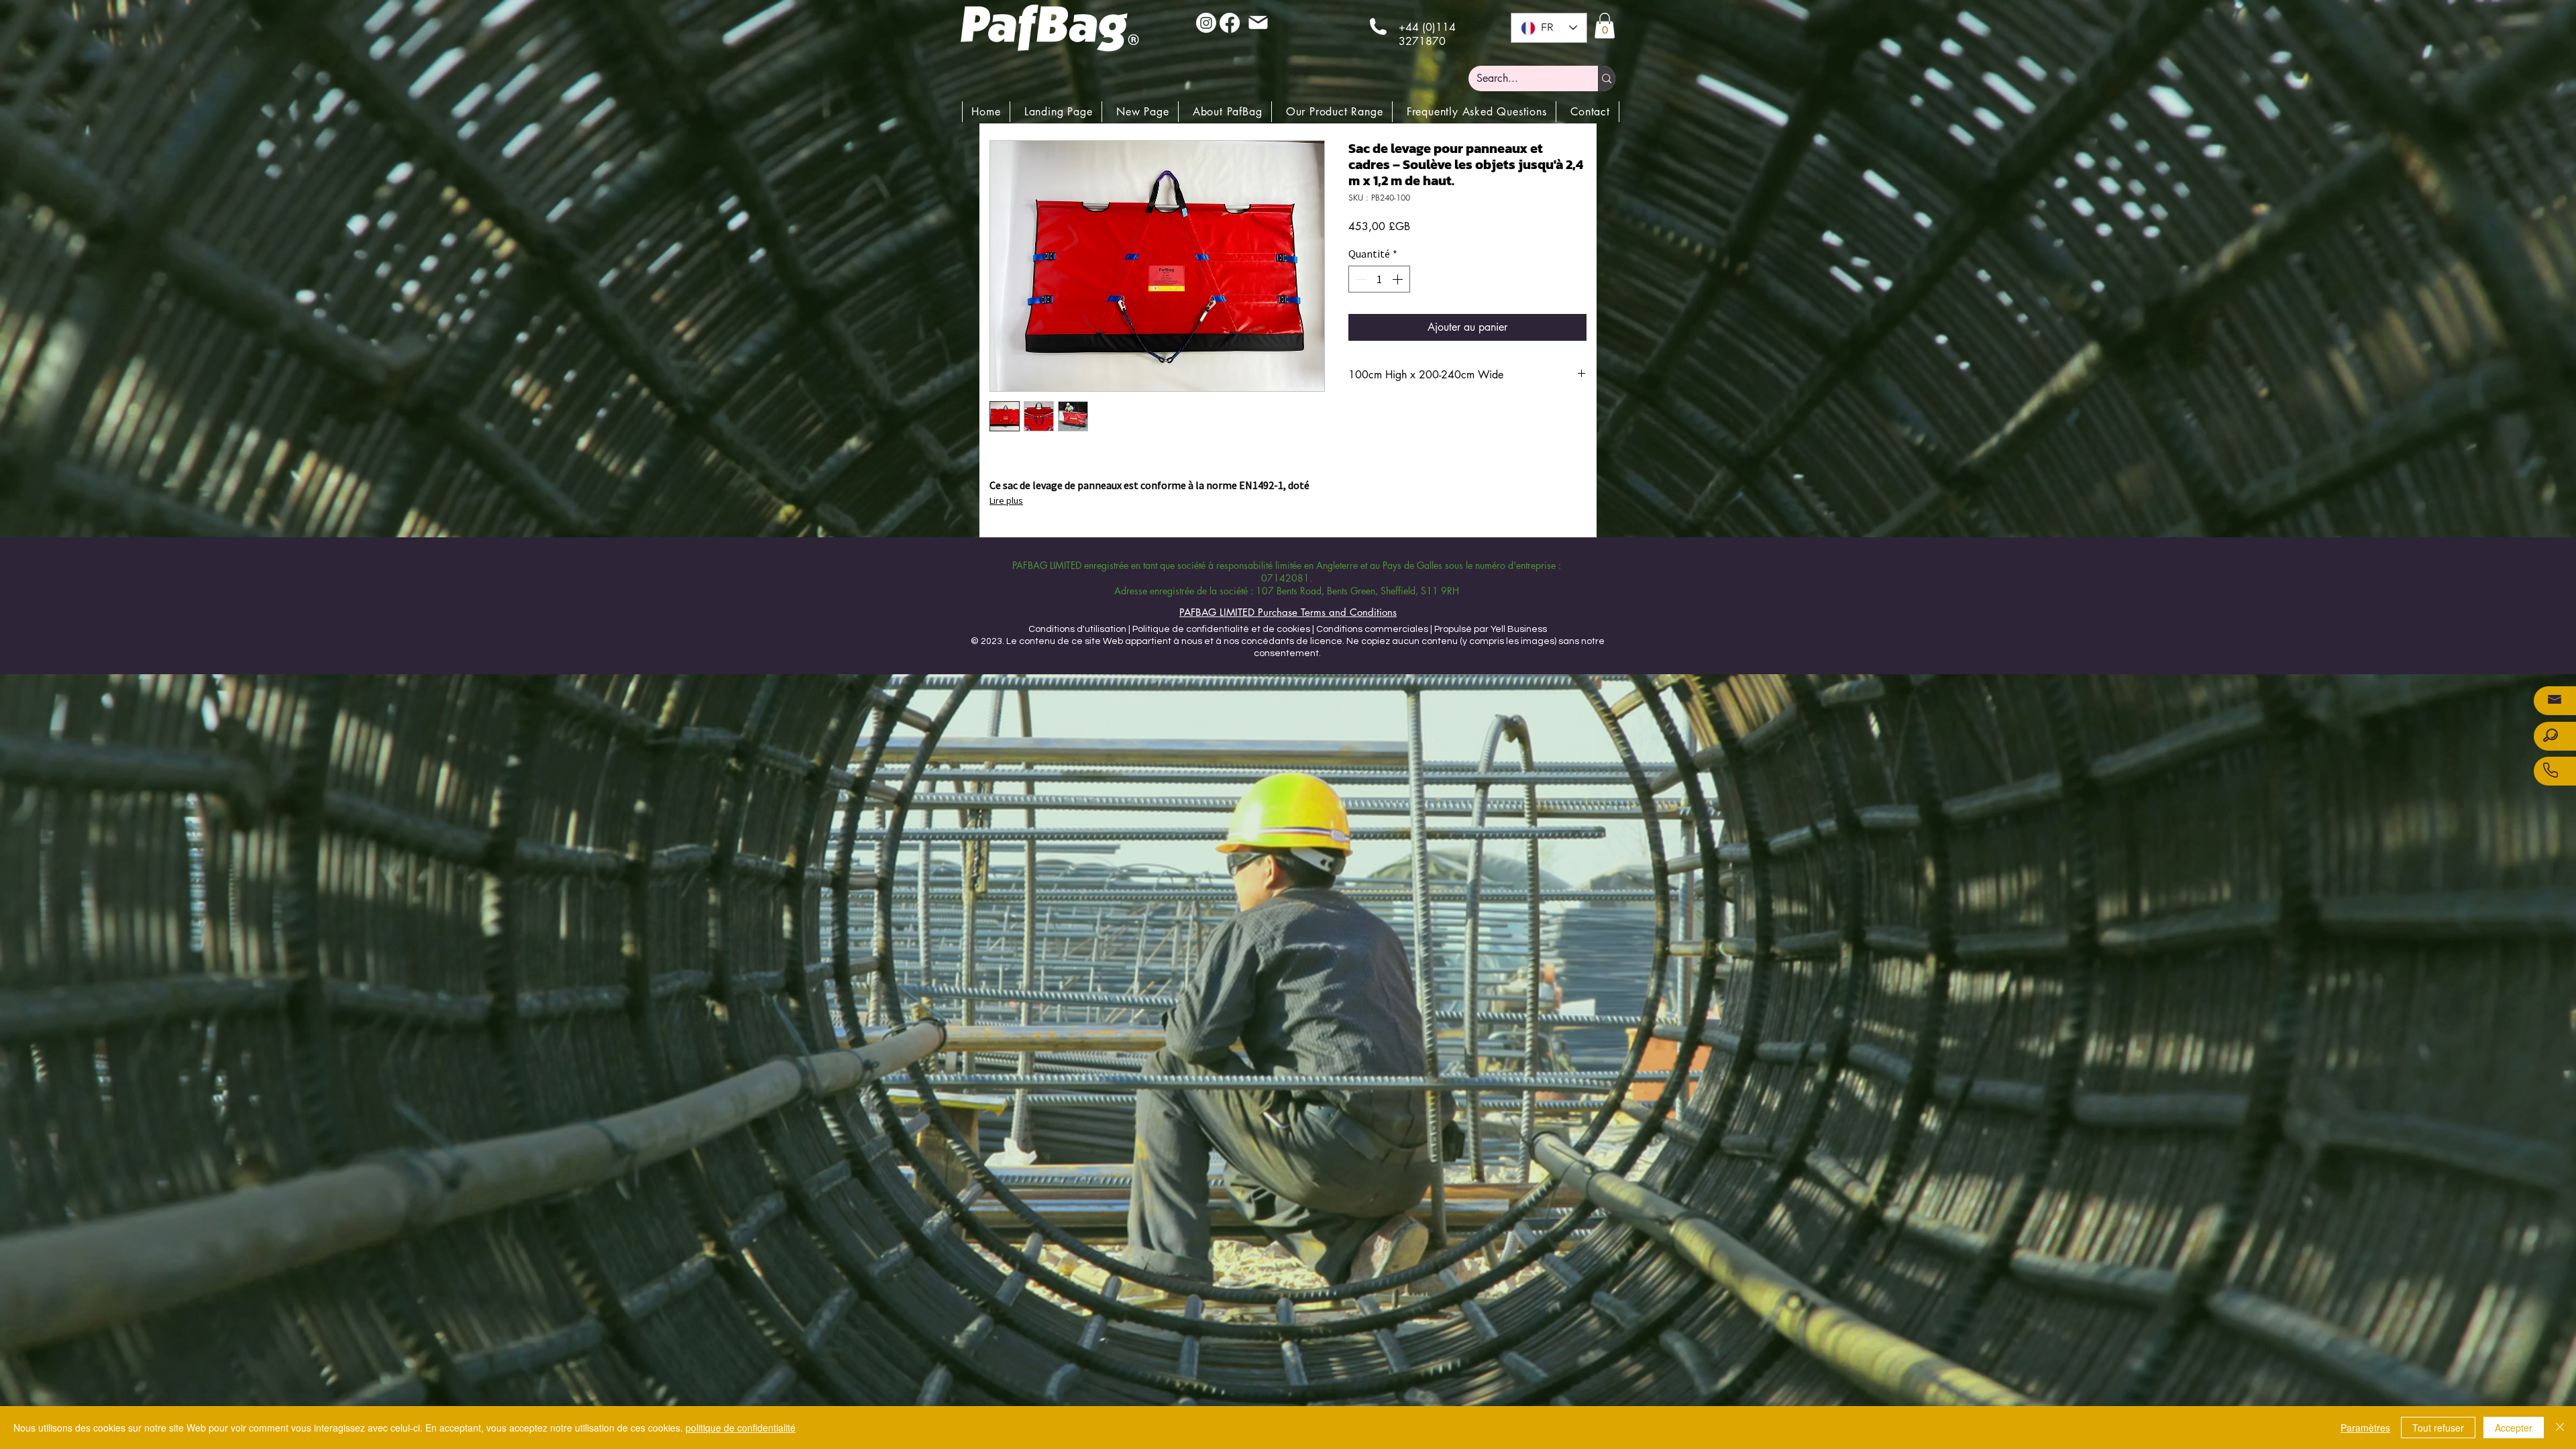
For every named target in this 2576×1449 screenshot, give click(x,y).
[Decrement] (1360, 279)
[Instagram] (1206, 23)
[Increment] (1399, 279)
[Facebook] (1230, 23)
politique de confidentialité (741, 1428)
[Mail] (1258, 22)
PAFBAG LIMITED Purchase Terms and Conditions (1288, 612)
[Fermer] (2560, 1428)
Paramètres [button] (2365, 1428)
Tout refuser (2438, 1428)
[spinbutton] (1379, 279)
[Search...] (1607, 78)
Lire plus (1006, 500)
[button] (1605, 25)
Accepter (2514, 1428)
